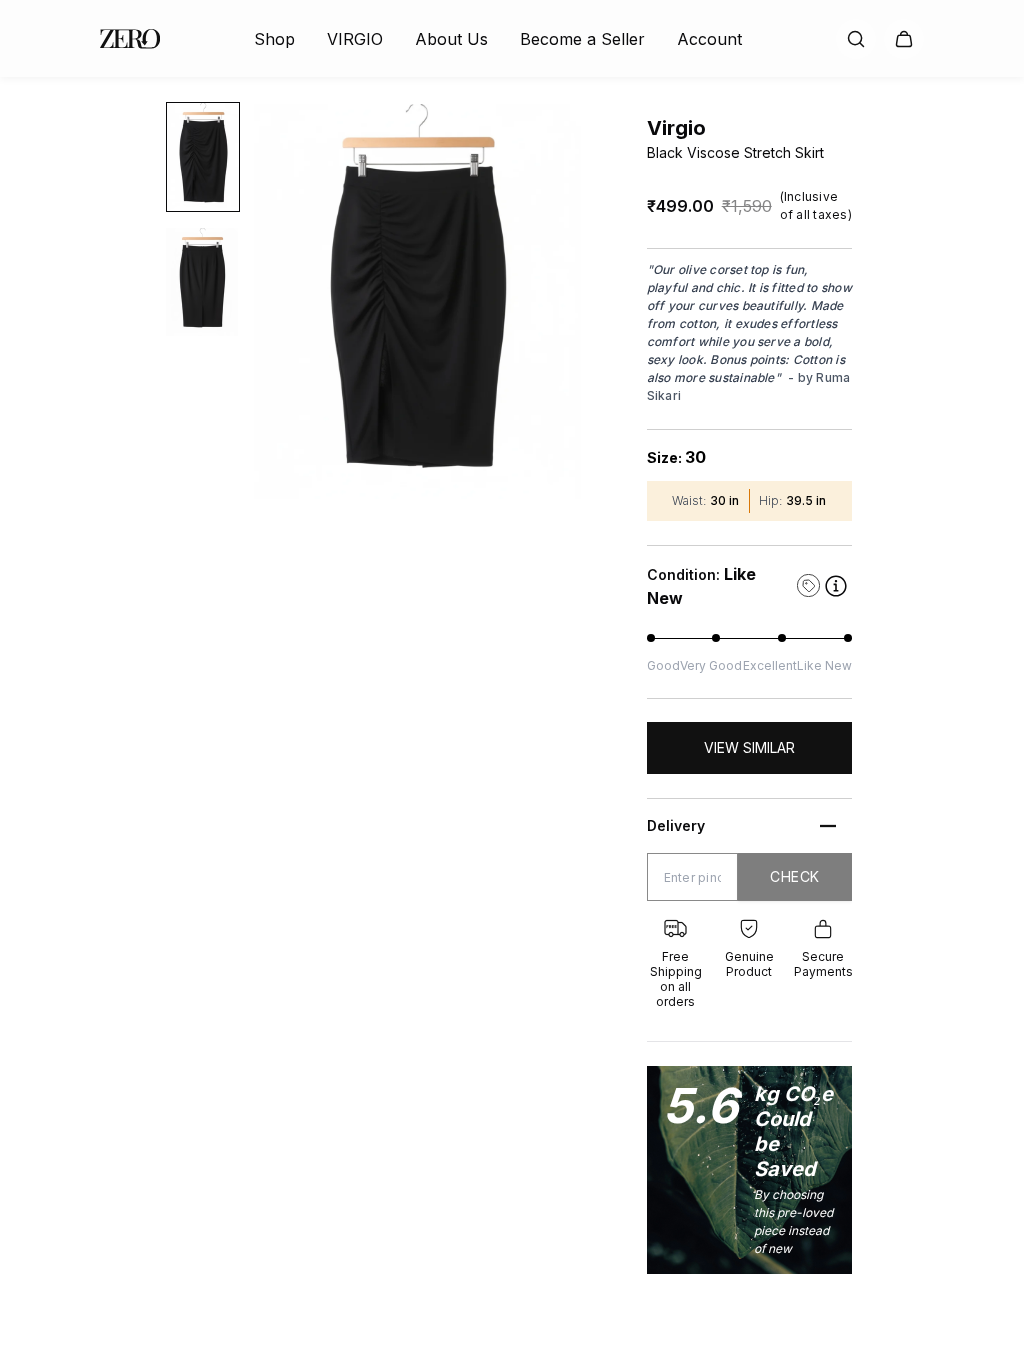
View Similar (749, 747)
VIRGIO (355, 39)
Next (598, 302)
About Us (451, 39)
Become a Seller (582, 39)
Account (709, 39)
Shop (274, 39)
